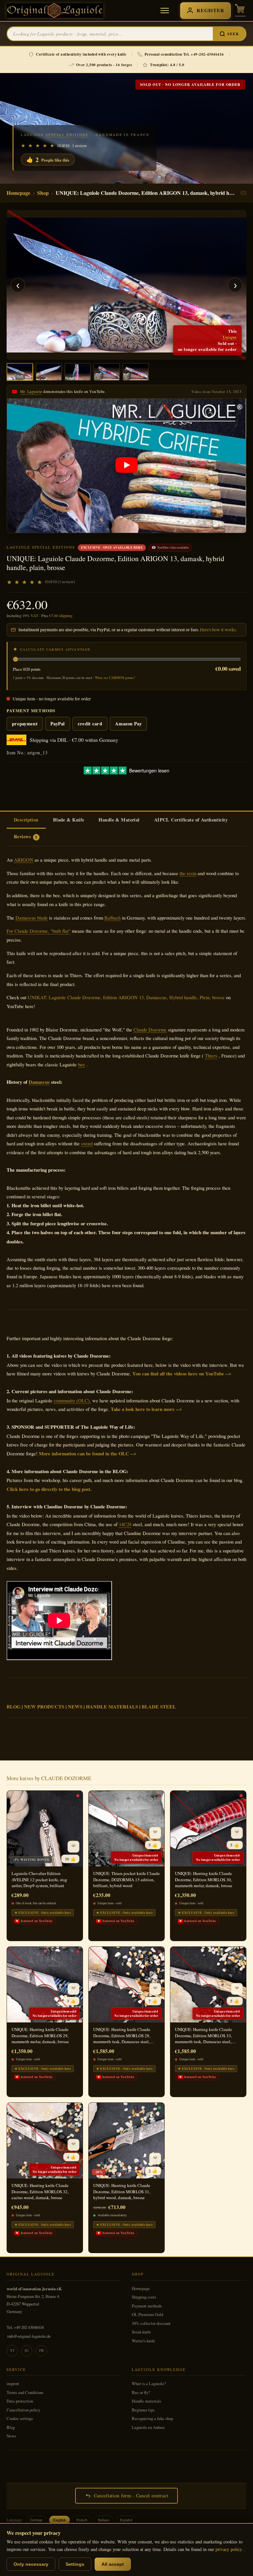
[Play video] (126, 466)
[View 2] (49, 372)
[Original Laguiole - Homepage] (55, 11)
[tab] (26, 820)
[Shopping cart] (240, 11)
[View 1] (20, 372)
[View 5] (136, 372)
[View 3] (78, 372)
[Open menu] (165, 11)
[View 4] (107, 372)
